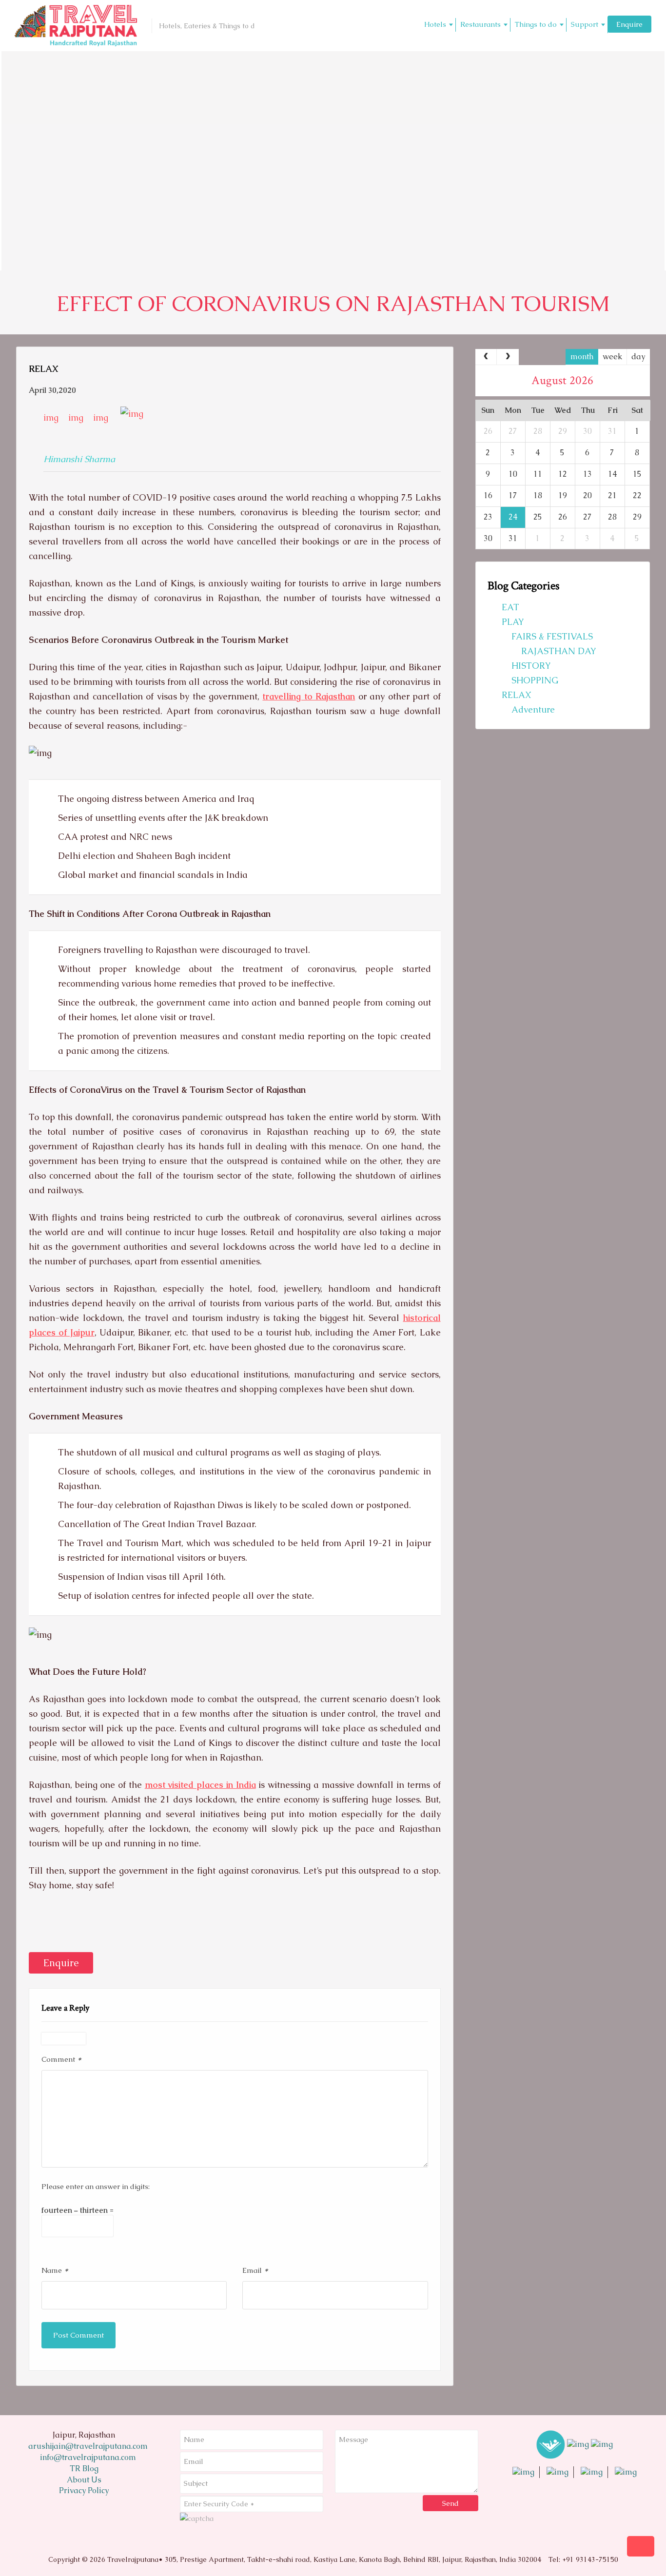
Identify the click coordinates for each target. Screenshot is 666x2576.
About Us (84, 2480)
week (612, 357)
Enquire (629, 24)
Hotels (435, 24)
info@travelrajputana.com (87, 2457)
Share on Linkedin (92, 1927)
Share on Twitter (66, 1927)
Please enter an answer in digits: (96, 2186)
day (638, 357)
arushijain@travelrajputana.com (87, 2446)
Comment (61, 2059)
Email (255, 2270)
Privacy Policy (84, 2490)
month (582, 357)
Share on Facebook (40, 1927)
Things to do (536, 24)
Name (55, 2270)
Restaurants (480, 24)
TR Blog (84, 2469)
